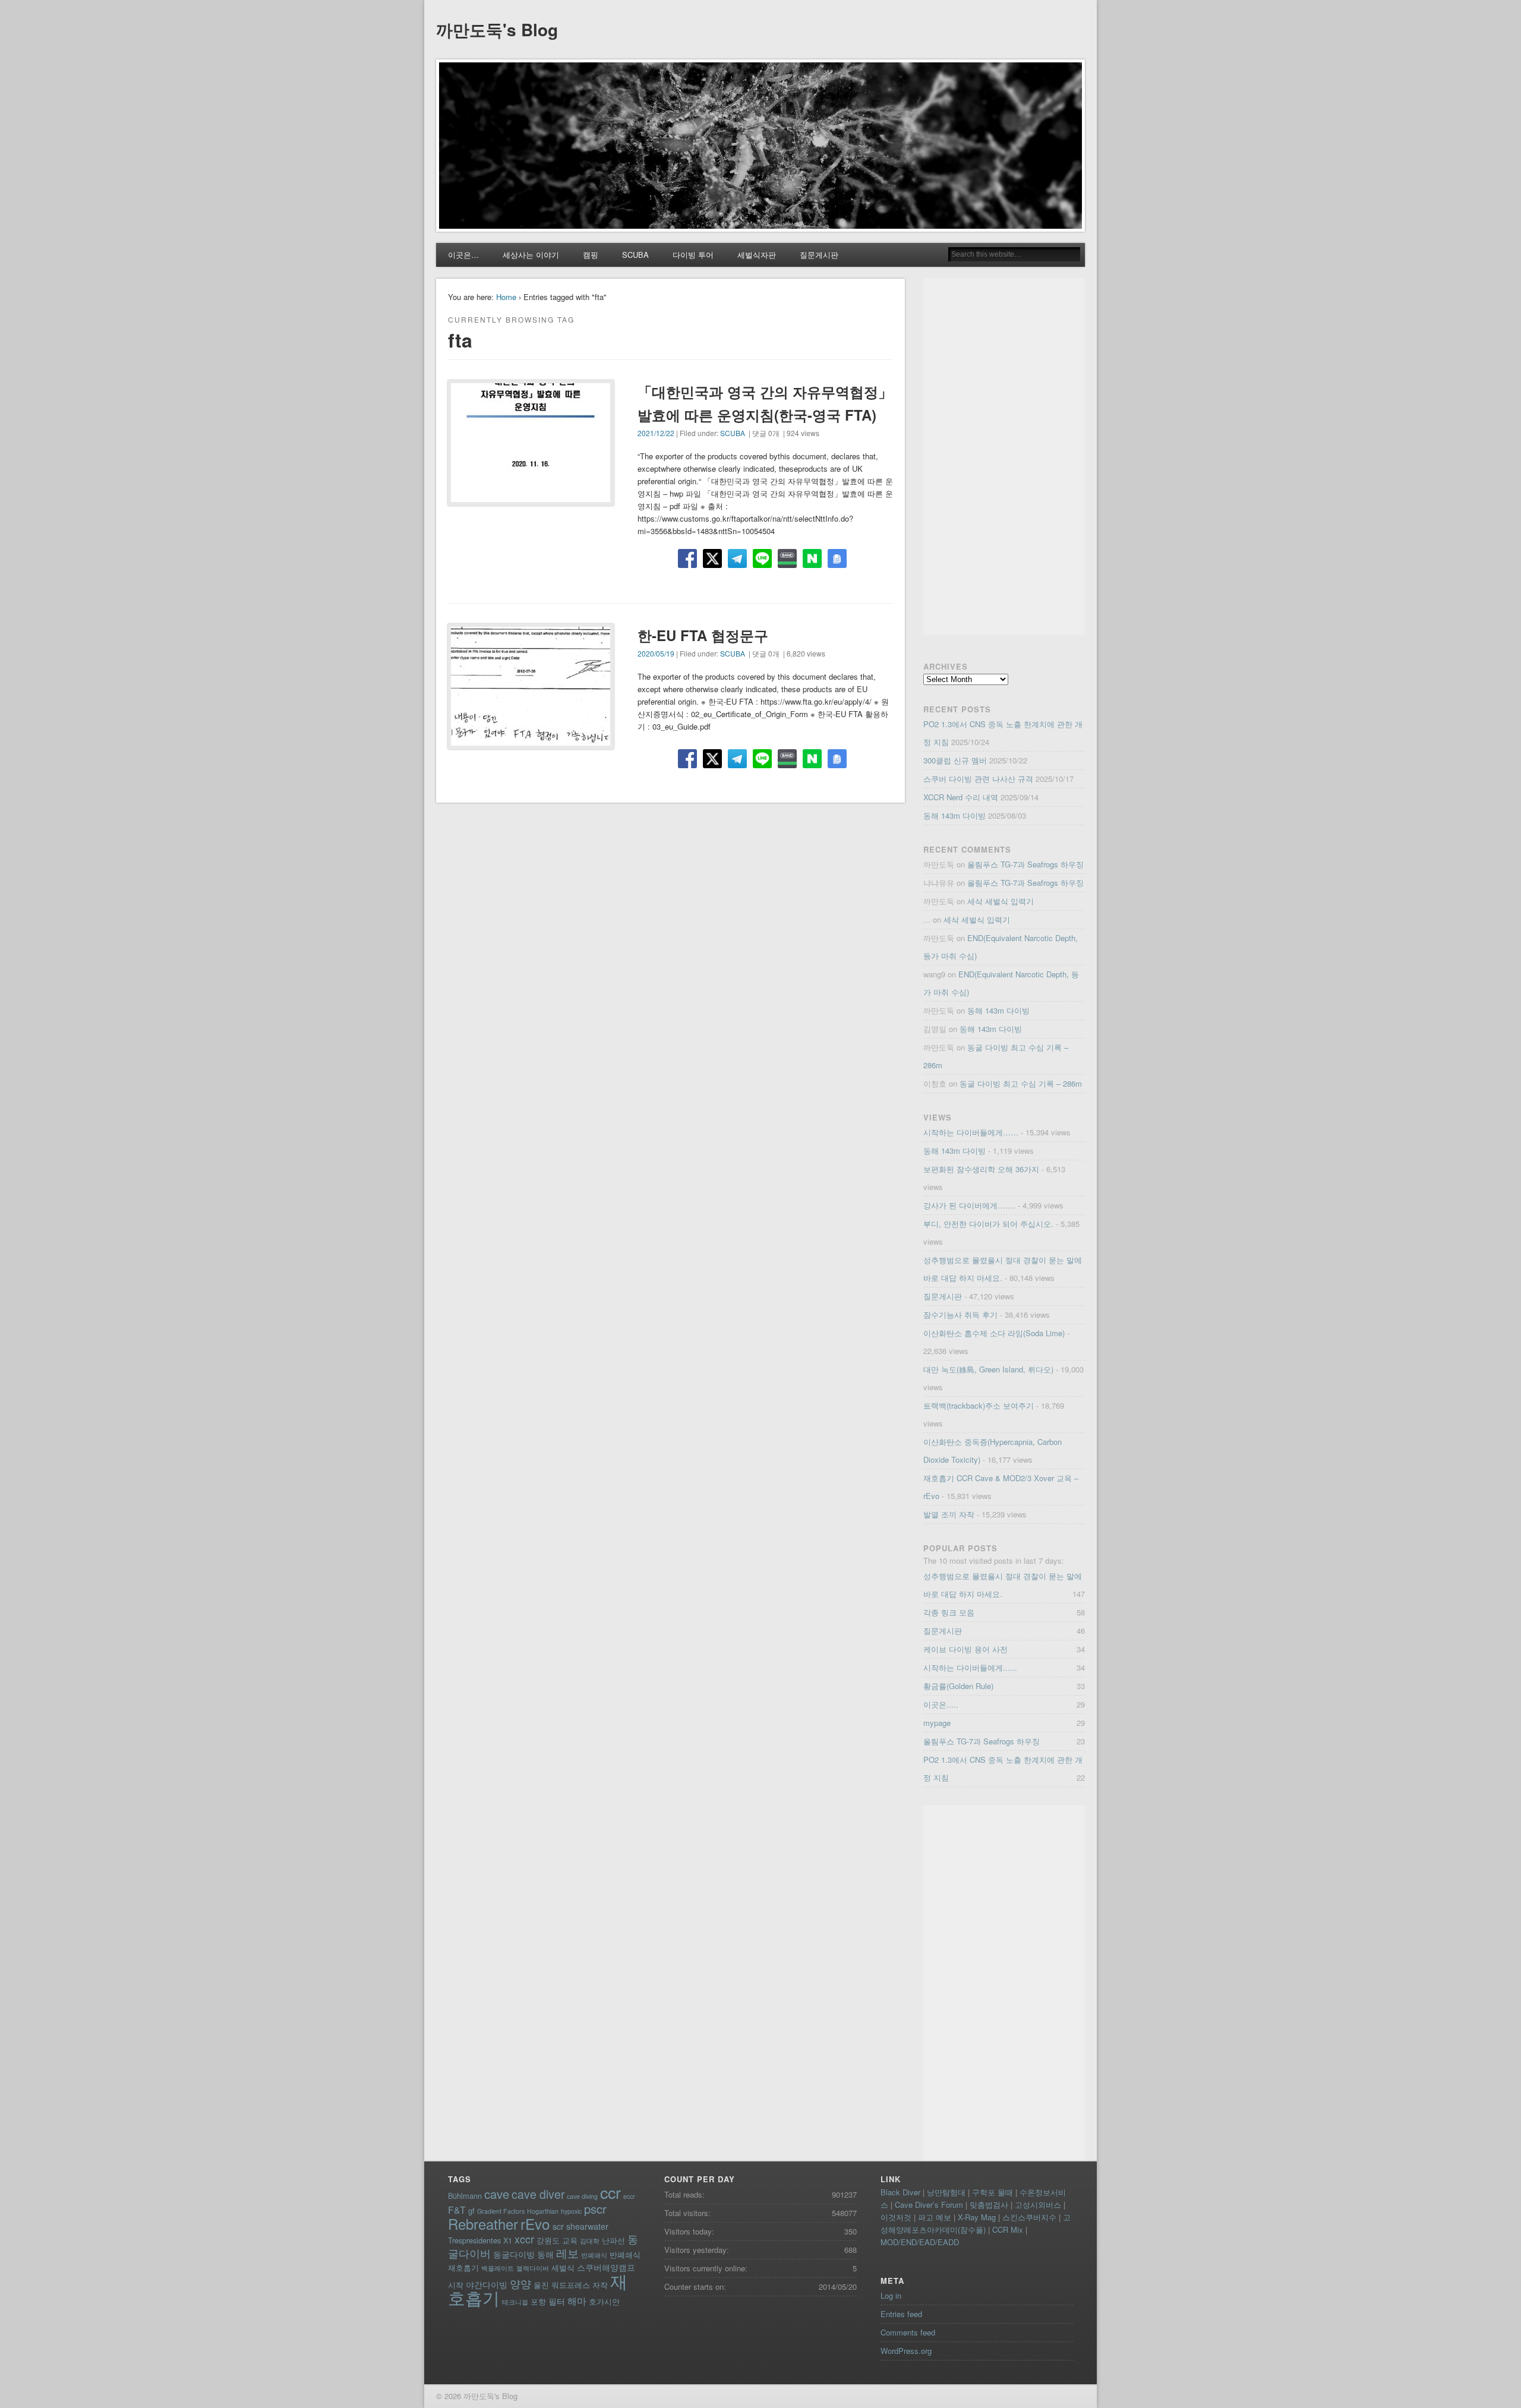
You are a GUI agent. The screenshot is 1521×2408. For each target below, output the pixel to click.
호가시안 (604, 2301)
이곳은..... (941, 1704)
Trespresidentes (474, 2240)
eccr (629, 2196)
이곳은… (463, 255)
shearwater (587, 2226)
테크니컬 (515, 2302)
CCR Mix (1008, 2229)
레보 (567, 2253)
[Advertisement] (1004, 457)
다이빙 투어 (693, 255)
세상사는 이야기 (531, 255)
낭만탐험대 (946, 2192)
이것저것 (896, 2217)
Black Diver (900, 2192)
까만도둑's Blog (497, 29)
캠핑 (591, 255)
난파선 (613, 2240)
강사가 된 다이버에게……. (969, 1205)
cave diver (538, 2194)
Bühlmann (465, 2196)
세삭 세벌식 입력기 (1001, 901)
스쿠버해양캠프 (606, 2267)
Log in (891, 2295)
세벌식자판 (757, 255)
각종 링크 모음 (949, 1612)
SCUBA (635, 255)
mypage (937, 1723)
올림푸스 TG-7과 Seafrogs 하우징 (1025, 864)
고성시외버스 (1038, 2205)
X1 (508, 2240)
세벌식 (563, 2267)
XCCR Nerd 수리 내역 (961, 797)
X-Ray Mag (977, 2217)
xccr (524, 2239)
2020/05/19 (656, 653)
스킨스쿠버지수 (1029, 2217)
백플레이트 (498, 2268)
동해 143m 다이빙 (954, 815)
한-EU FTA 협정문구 (703, 635)
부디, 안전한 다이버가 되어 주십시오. (988, 1224)
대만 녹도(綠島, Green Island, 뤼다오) (988, 1369)
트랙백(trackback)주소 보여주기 (979, 1405)
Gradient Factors (501, 2211)
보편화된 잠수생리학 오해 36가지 (981, 1169)
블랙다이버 (533, 2268)
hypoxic (571, 2211)
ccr (610, 2192)
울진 (541, 2285)
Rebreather (483, 2224)
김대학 (590, 2241)
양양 (520, 2284)
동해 (545, 2254)
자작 (600, 2285)
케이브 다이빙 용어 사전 (965, 1649)
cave (497, 2194)
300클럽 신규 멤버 (955, 760)
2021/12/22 (656, 433)
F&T (457, 2210)
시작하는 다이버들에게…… (971, 1132)
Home (506, 297)
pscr (595, 2209)
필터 (557, 2301)
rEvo (535, 2224)
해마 (577, 2300)
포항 (538, 2301)
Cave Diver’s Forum (929, 2205)
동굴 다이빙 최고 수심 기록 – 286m (1021, 1083)
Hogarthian (543, 2211)
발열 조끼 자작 (949, 1514)
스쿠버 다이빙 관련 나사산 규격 (978, 779)
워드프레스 (571, 2285)
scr (558, 2226)
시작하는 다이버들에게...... (970, 1667)
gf (471, 2210)
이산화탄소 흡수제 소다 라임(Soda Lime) (994, 1333)
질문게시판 (819, 255)
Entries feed (901, 2314)
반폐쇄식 (594, 2255)
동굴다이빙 (514, 2254)
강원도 (548, 2240)
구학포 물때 (993, 2192)
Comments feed (908, 2332)
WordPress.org (906, 2351)
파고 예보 (935, 2217)
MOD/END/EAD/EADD (920, 2242)
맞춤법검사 (989, 2205)
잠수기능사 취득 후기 (960, 1315)
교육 (570, 2240)
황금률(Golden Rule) (958, 1686)
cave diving (582, 2196)
